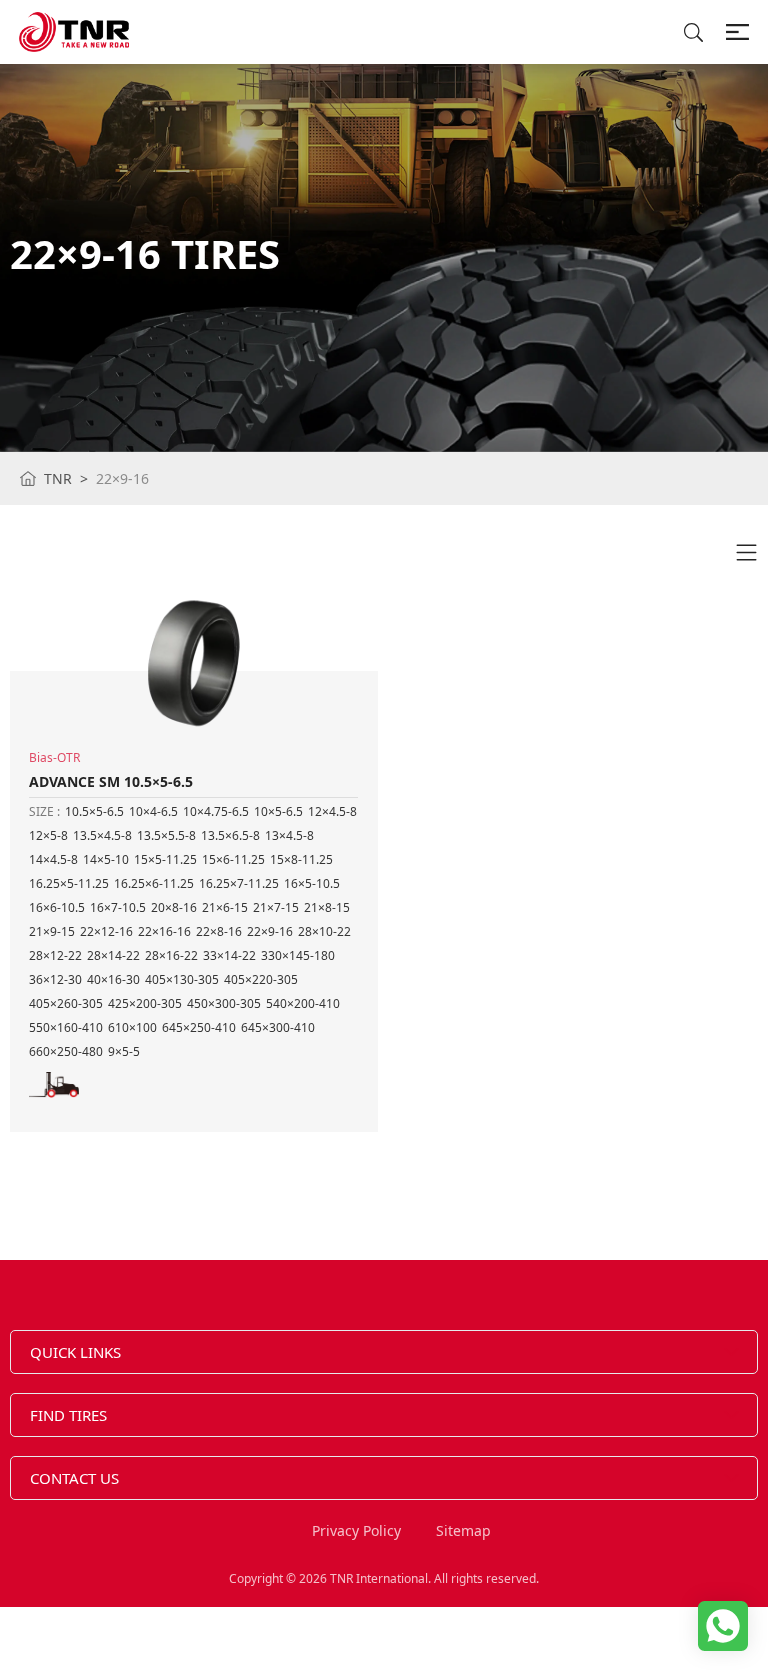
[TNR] (74, 32)
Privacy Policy (356, 1530)
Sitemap (463, 1530)
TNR (58, 478)
